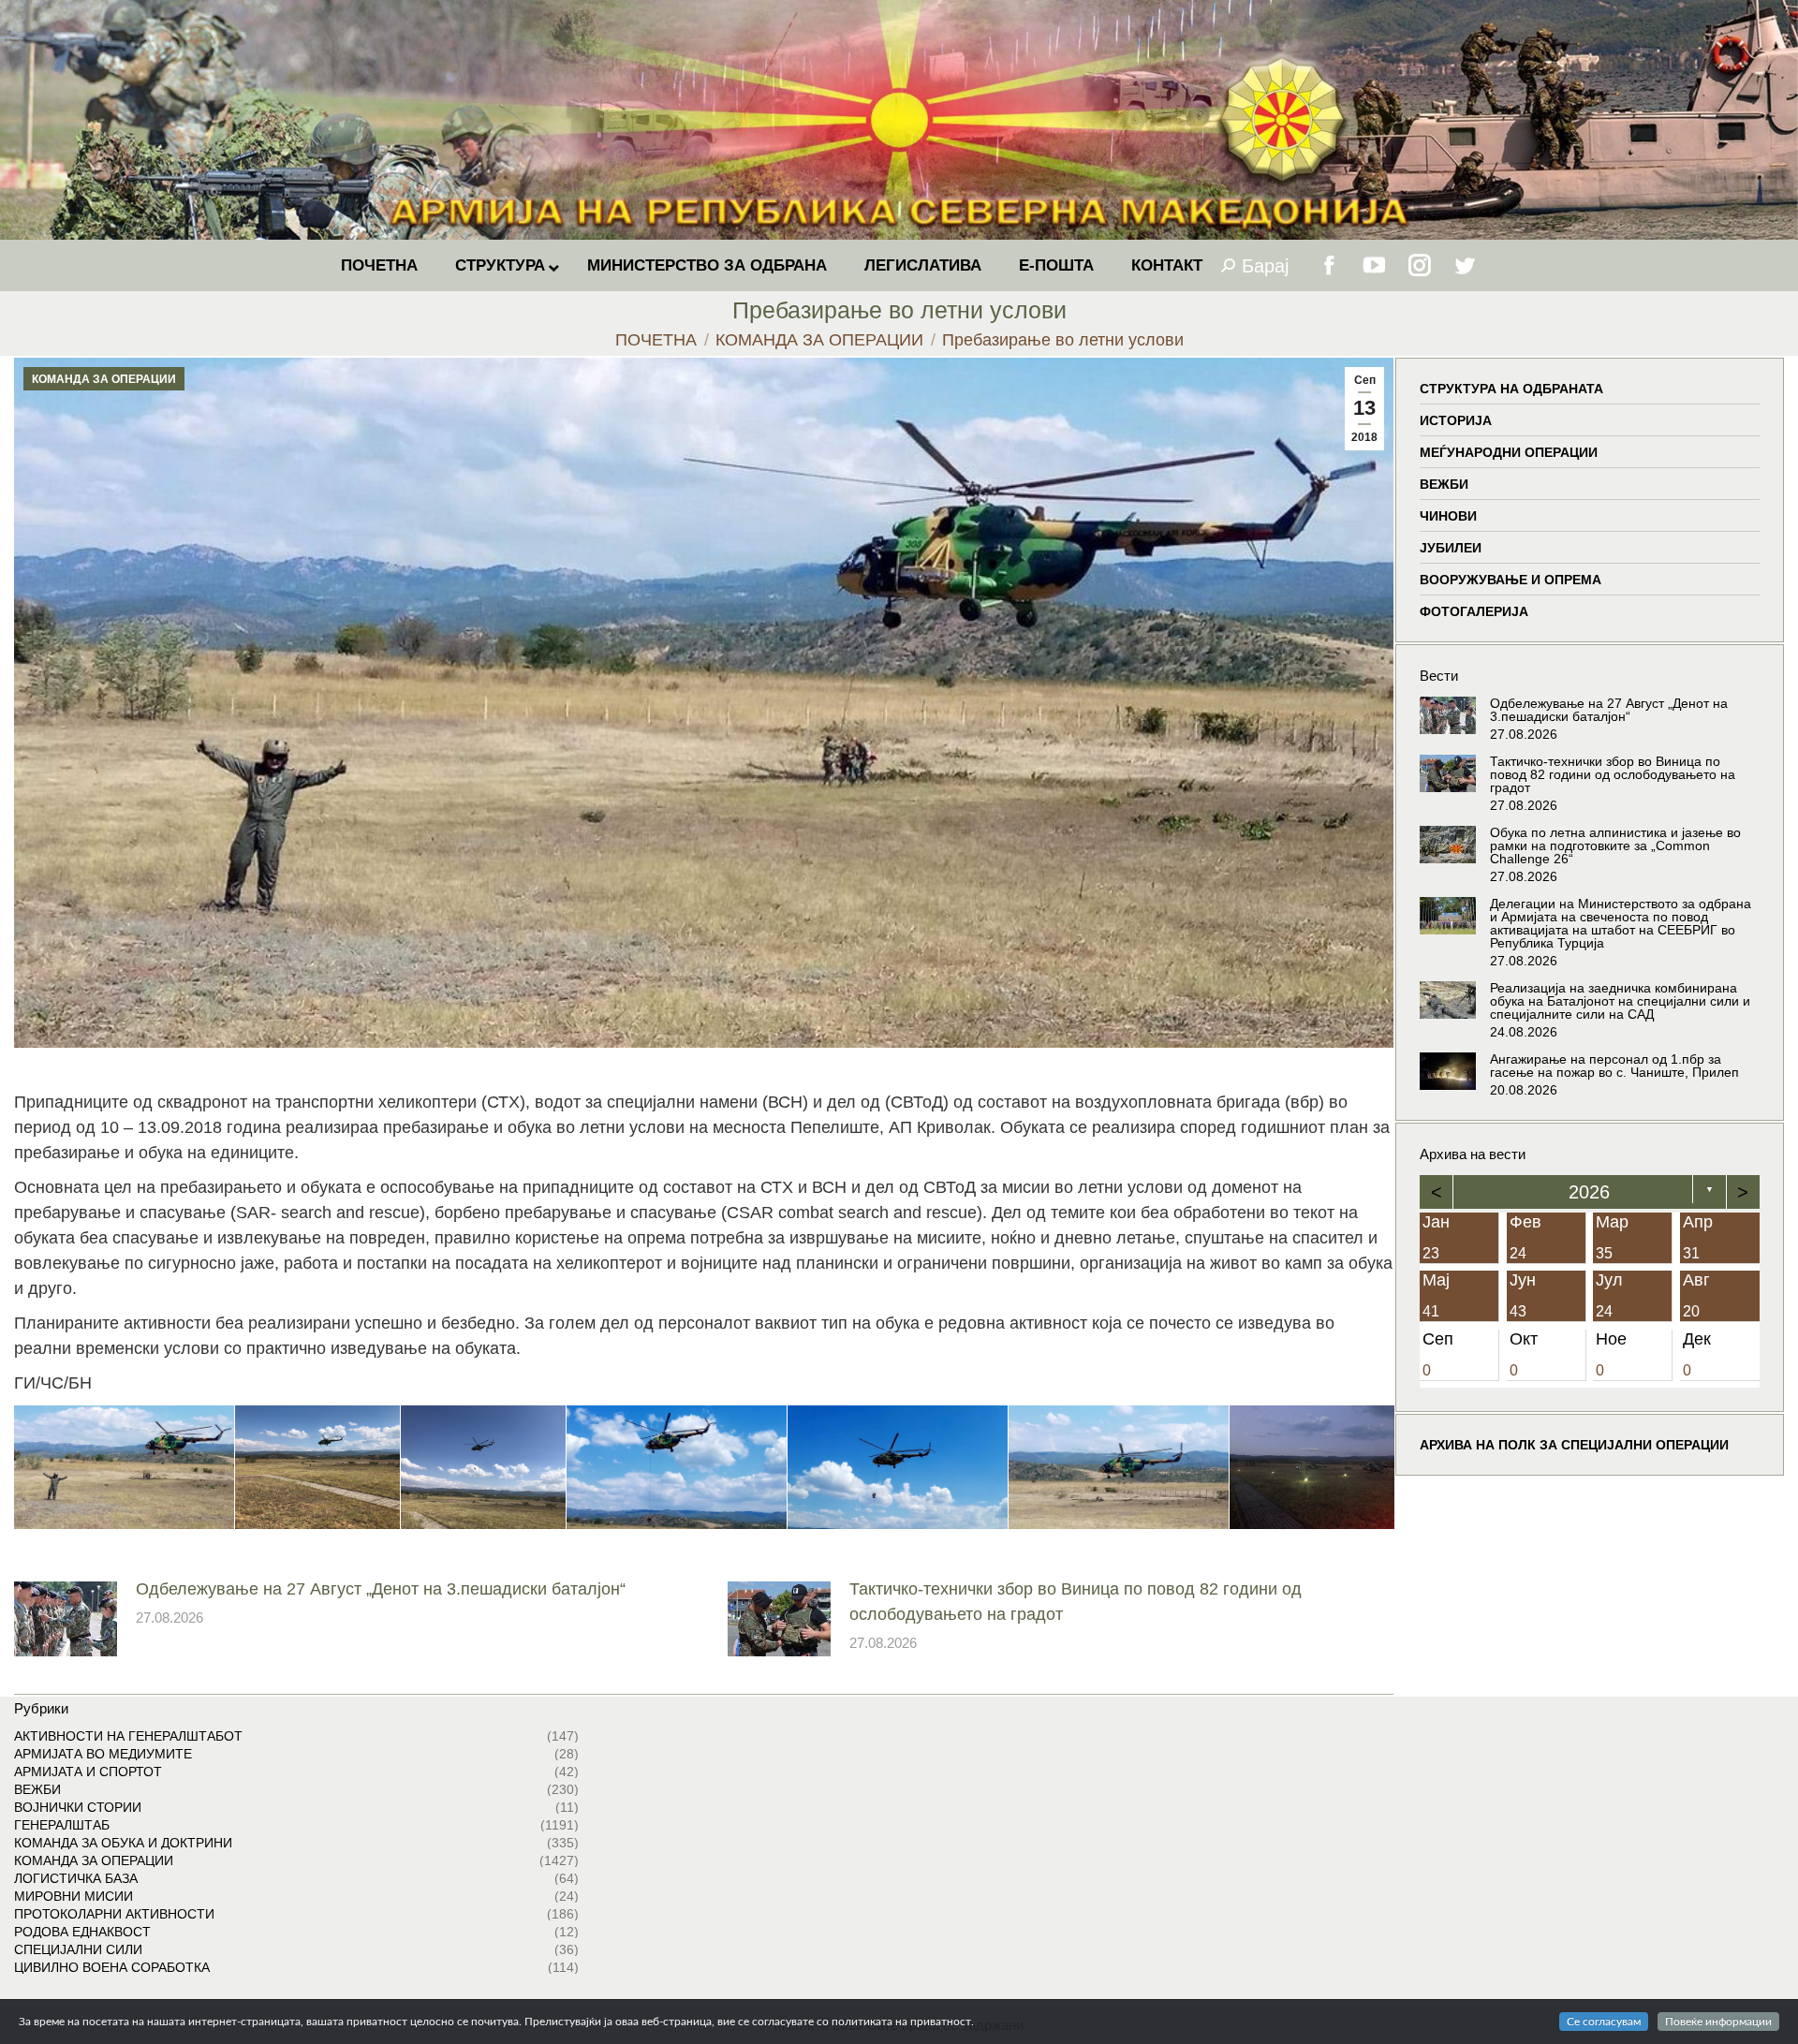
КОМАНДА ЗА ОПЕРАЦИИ (104, 379)
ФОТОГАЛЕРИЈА (1474, 611)
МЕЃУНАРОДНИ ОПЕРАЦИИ (1509, 452)
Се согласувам (1604, 2022)
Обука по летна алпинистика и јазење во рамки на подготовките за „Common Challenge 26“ (1615, 846)
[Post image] (66, 1619)
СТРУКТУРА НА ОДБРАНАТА (1511, 389)
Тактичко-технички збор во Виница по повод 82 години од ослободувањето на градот (1076, 1602)
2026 (1590, 1192)
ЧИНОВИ (1448, 516)
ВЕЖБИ (1444, 484)
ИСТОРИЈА (1456, 420)
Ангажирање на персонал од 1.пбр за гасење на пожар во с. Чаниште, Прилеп (1614, 1066)
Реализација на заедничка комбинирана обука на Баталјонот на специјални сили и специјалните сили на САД (1620, 1001)
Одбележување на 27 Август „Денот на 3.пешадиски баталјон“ (381, 1589)
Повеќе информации (1718, 2022)
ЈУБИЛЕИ (1451, 548)
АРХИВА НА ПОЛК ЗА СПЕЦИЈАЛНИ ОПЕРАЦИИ (1574, 1445)
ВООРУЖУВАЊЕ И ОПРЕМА (1511, 580)
